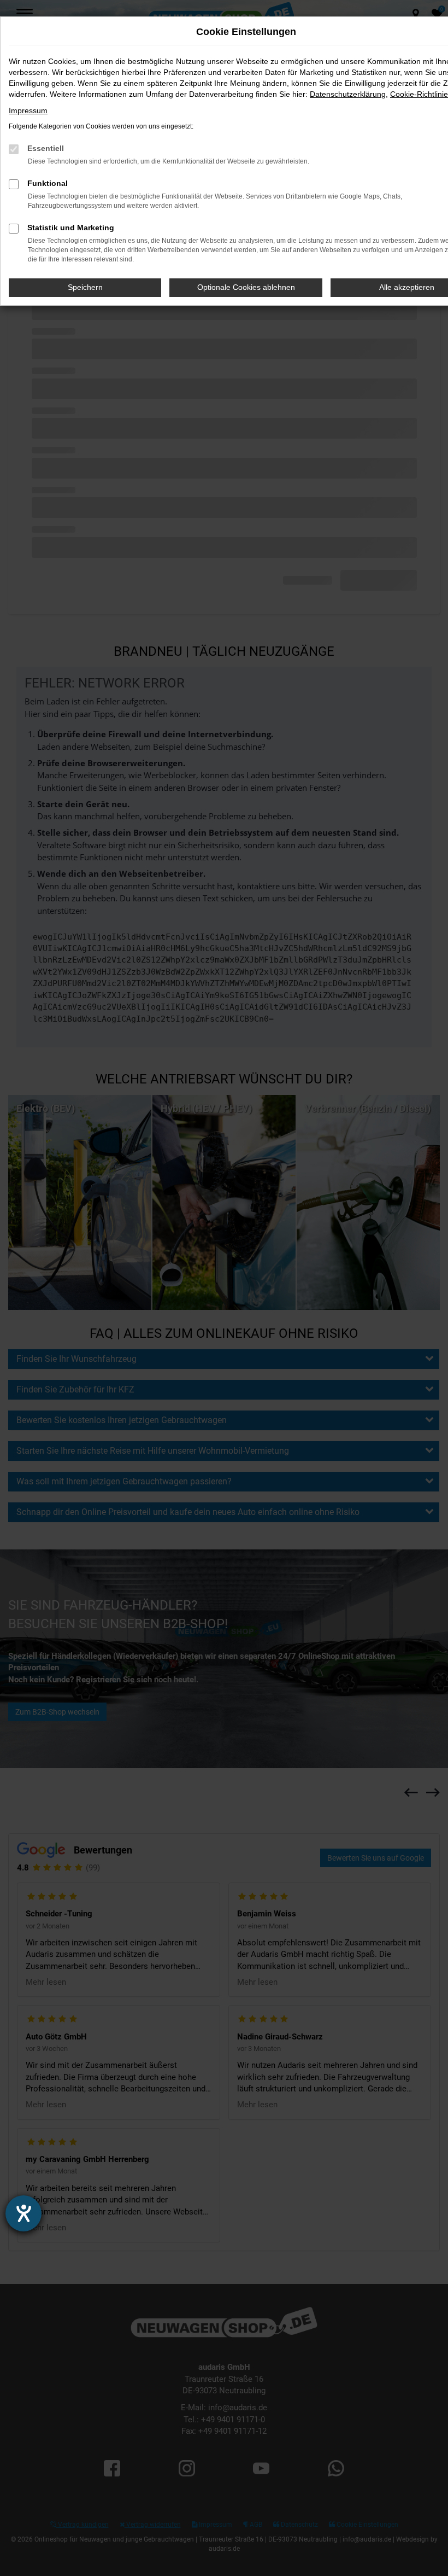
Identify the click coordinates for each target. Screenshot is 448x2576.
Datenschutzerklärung (348, 94)
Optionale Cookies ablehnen (246, 287)
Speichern (85, 287)
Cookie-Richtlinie (419, 94)
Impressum (28, 110)
